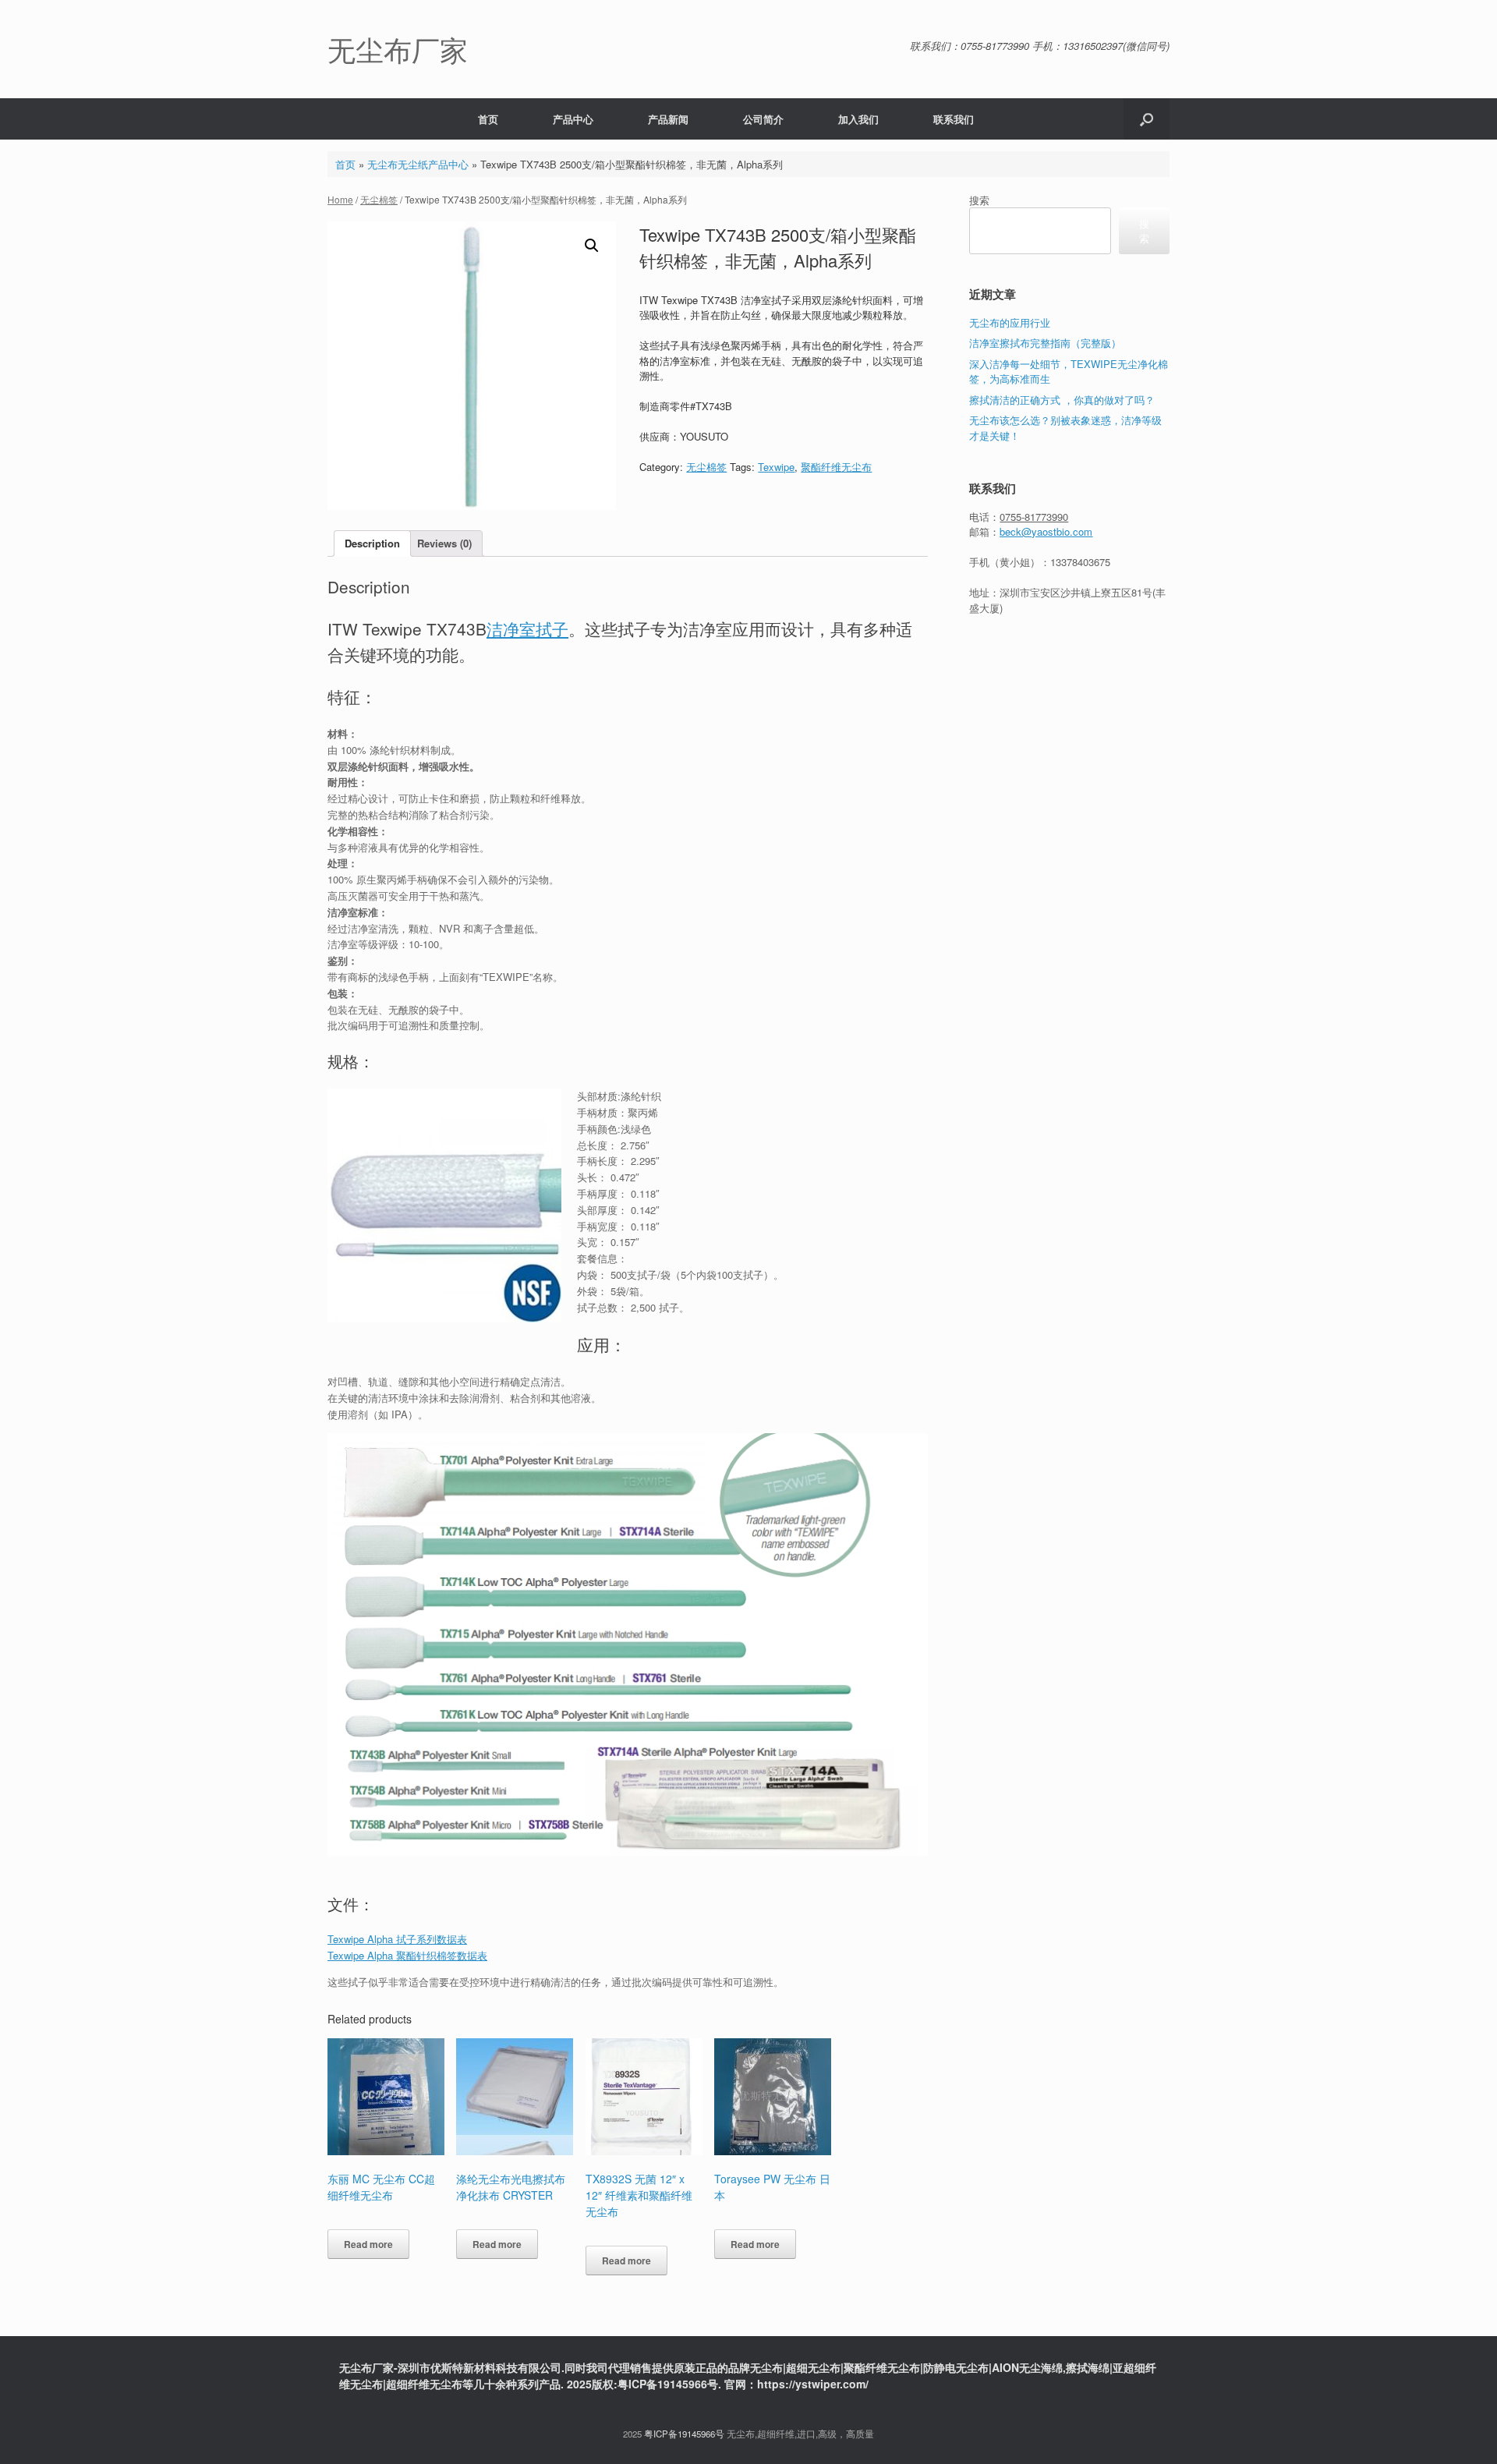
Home (340, 199)
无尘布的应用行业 (1010, 322)
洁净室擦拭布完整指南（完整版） (1045, 343)
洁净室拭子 (527, 628)
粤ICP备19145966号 (684, 2434)
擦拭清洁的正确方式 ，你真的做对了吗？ (1062, 400)
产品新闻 (668, 119)
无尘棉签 (379, 199)
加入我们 (858, 119)
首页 (488, 119)
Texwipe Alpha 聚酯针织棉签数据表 (407, 1955)
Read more (368, 2244)
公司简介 (763, 119)
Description (372, 543)
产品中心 (573, 119)
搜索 (979, 200)
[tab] (372, 544)
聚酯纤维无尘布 (836, 467)
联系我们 (954, 119)
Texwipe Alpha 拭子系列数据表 (397, 1939)
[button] (1147, 119)
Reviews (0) (444, 543)
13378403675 (1080, 562)
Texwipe (776, 467)
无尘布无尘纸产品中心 (418, 164)
